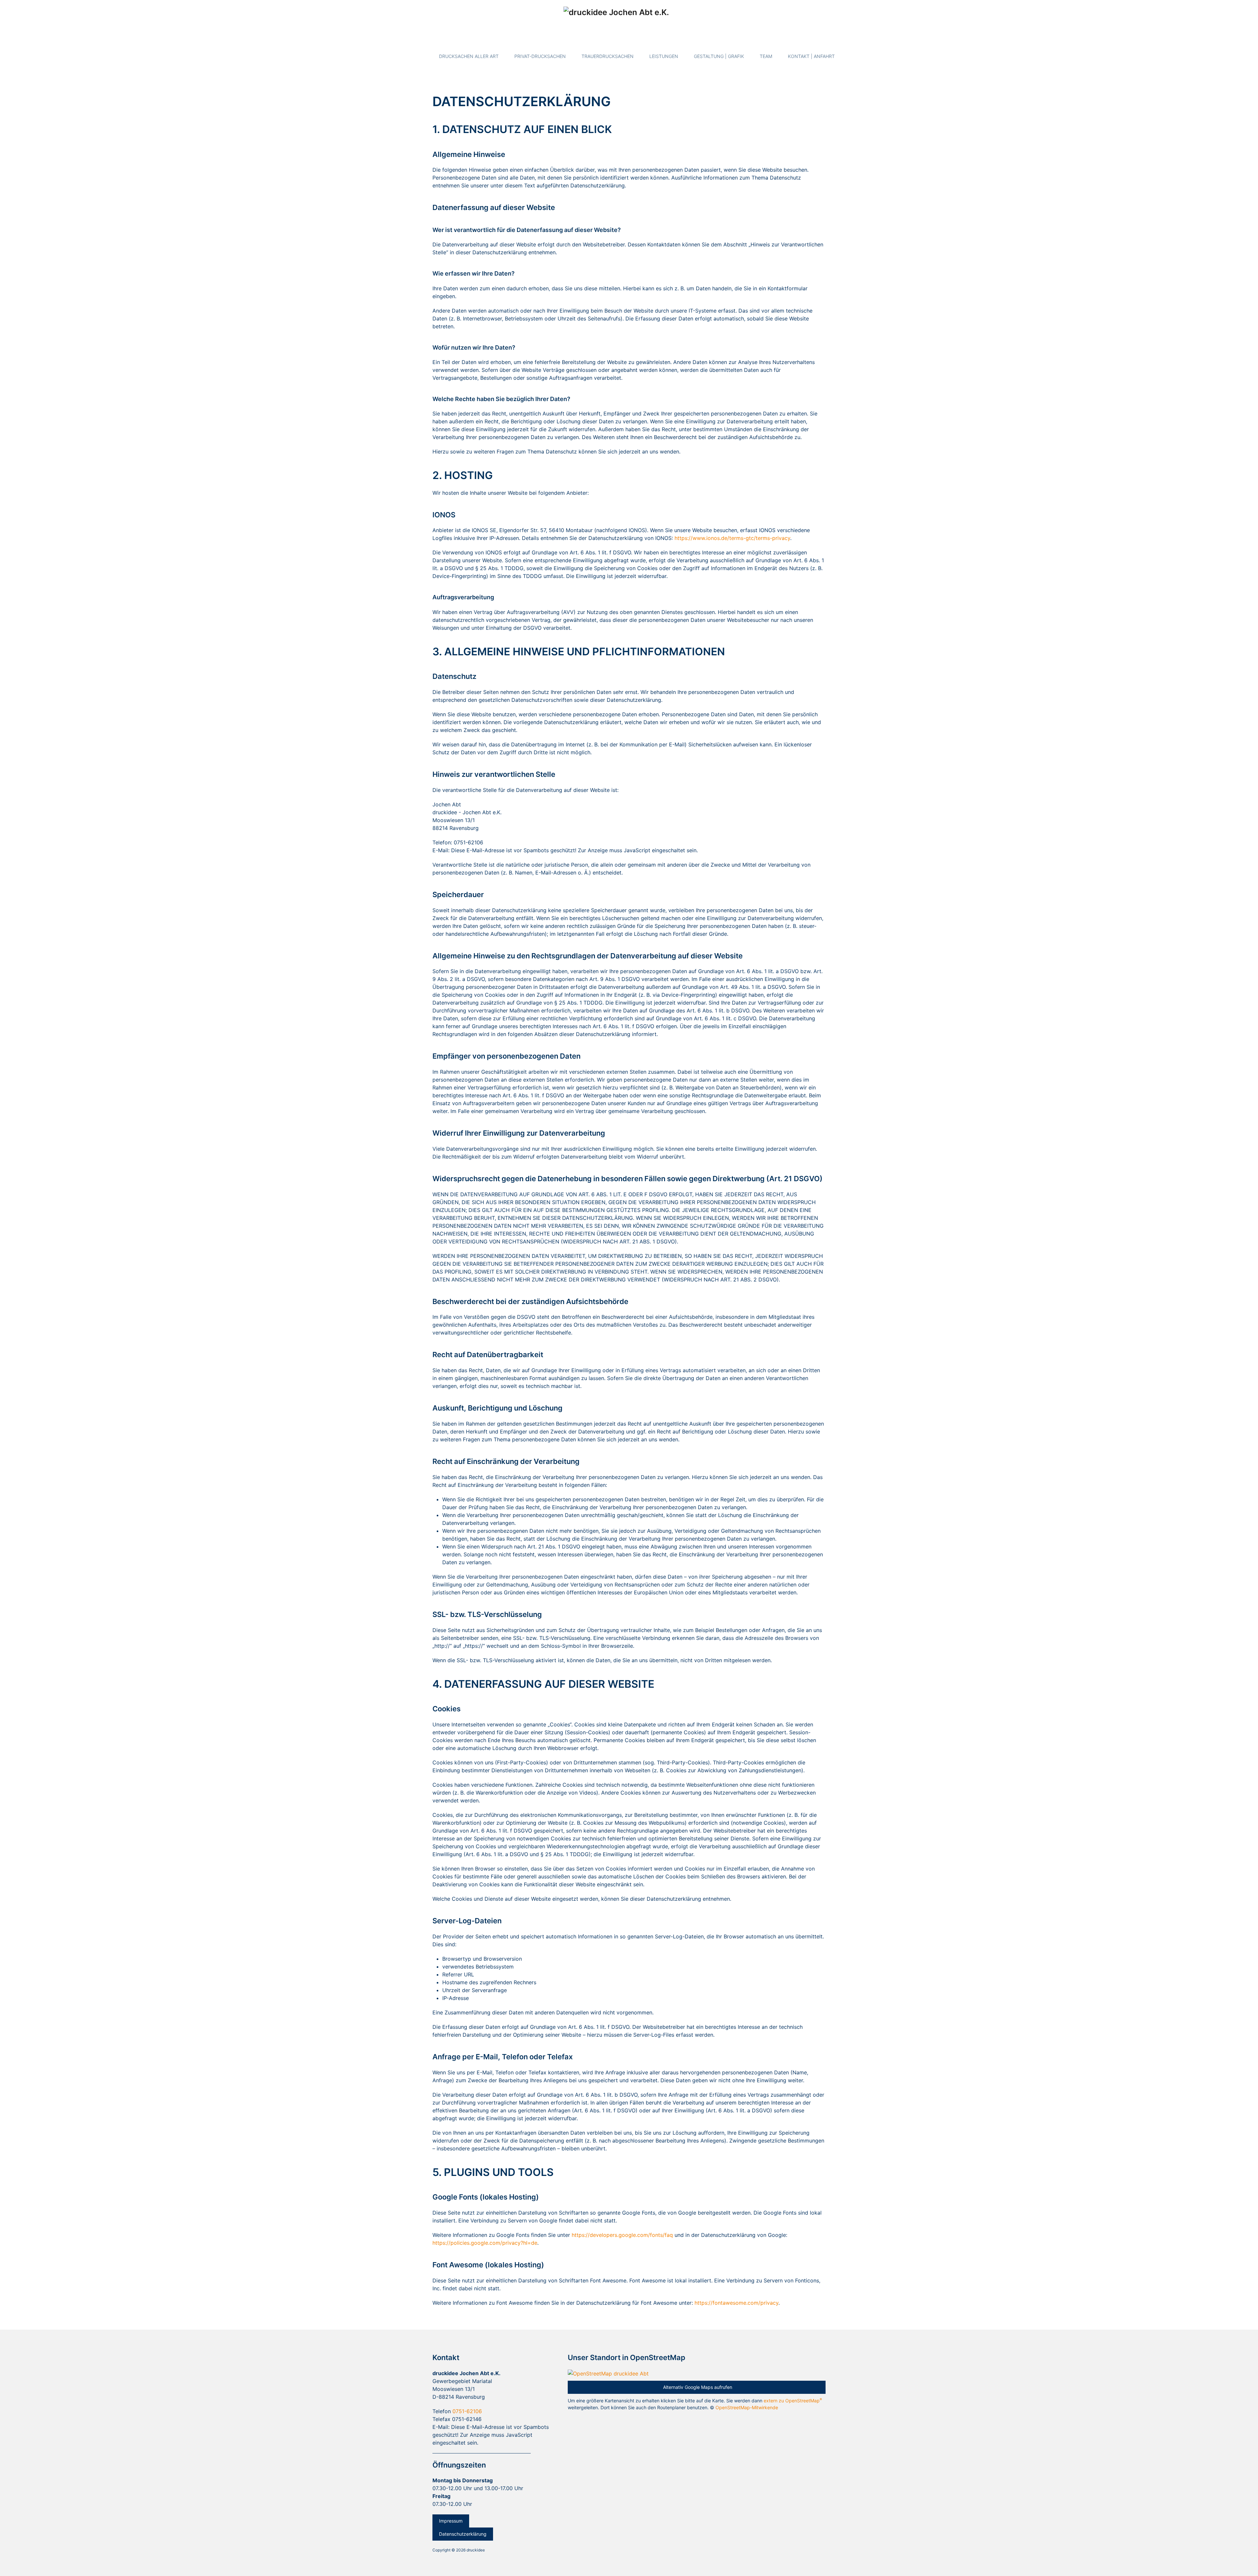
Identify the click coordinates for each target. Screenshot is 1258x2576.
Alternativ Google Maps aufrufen (698, 2387)
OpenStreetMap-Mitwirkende (747, 2407)
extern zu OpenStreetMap (793, 2401)
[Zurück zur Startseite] (629, 21)
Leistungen (664, 56)
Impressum (451, 2521)
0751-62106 (467, 2411)
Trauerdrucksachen (608, 56)
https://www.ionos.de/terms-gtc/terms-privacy (732, 538)
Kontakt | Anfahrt (811, 56)
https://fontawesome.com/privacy (736, 2303)
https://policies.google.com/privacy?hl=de (485, 2243)
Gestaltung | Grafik (719, 56)
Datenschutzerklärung (463, 2534)
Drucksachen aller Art (469, 56)
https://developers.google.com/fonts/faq (622, 2235)
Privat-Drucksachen (540, 56)
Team (766, 56)
